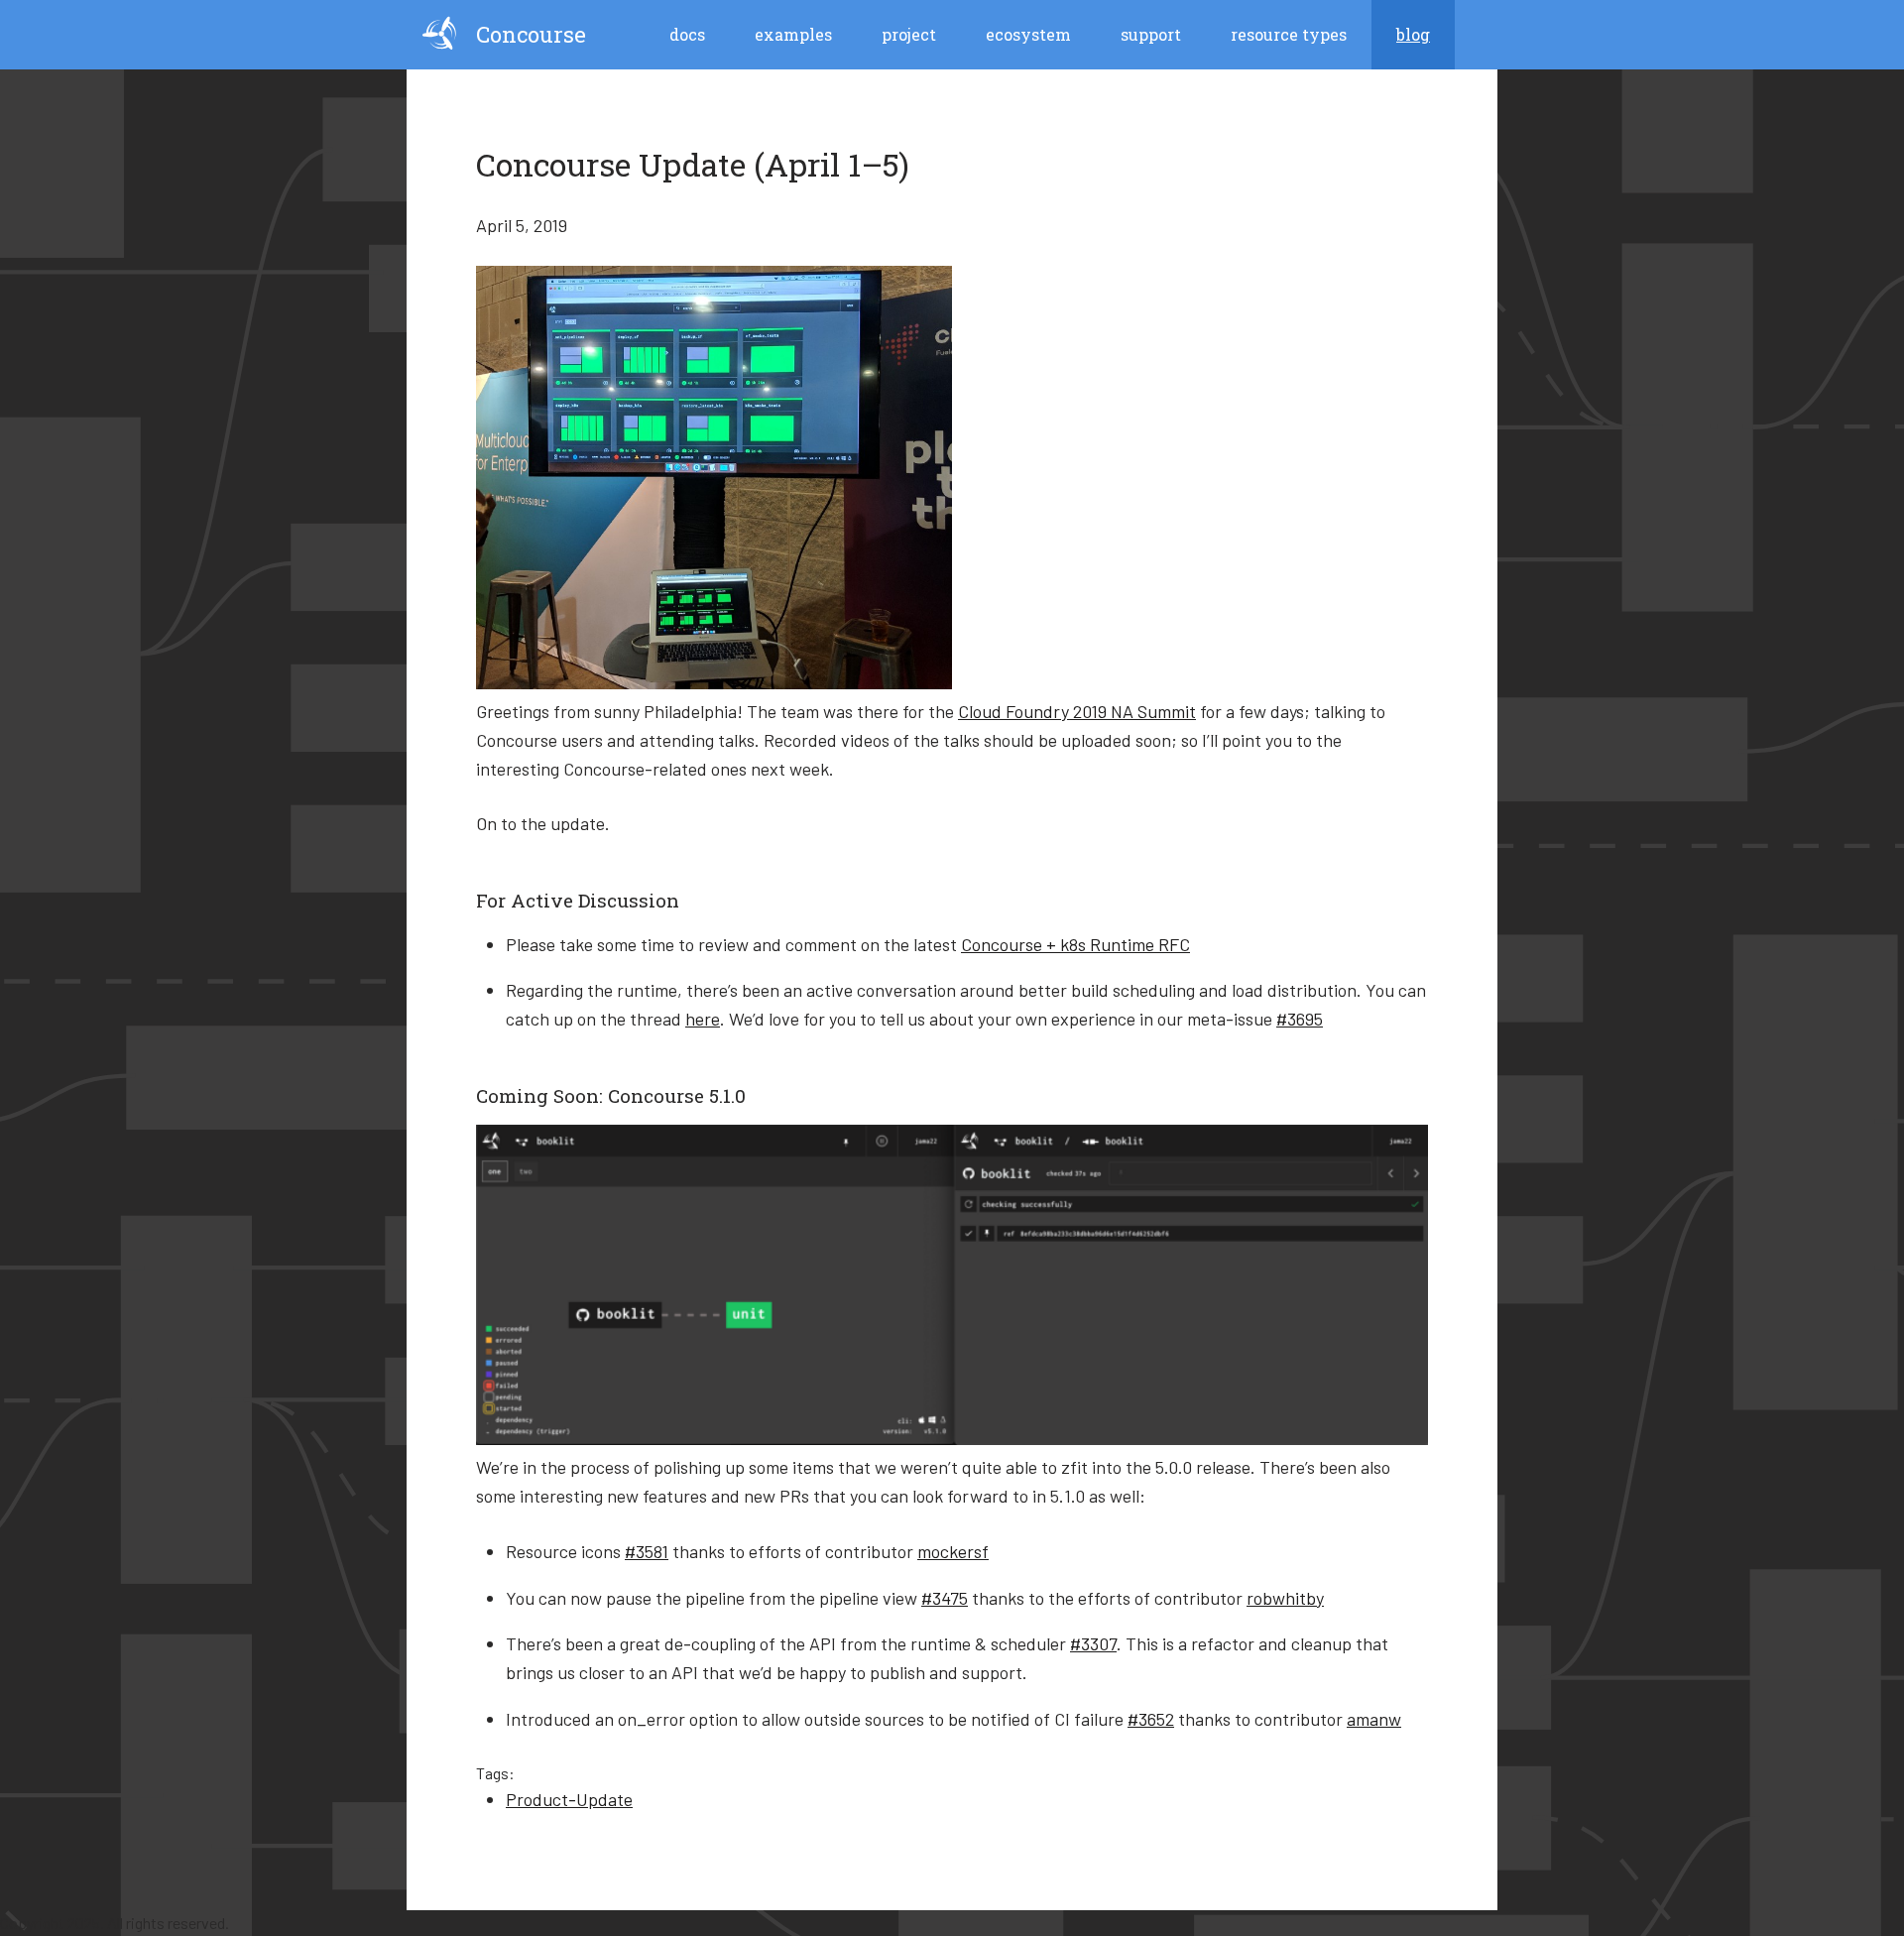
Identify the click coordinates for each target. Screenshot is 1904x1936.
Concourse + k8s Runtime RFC (1075, 944)
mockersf (953, 1551)
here (703, 1019)
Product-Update (569, 1799)
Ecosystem (1028, 34)
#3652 (1151, 1719)
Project (909, 34)
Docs (687, 34)
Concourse (531, 34)
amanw (1374, 1719)
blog (1413, 34)
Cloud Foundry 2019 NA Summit (1077, 711)
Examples (793, 34)
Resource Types (1289, 34)
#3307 (1093, 1643)
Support (1151, 34)
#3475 (945, 1598)
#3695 (1300, 1019)
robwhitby (1285, 1598)
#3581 (647, 1551)
